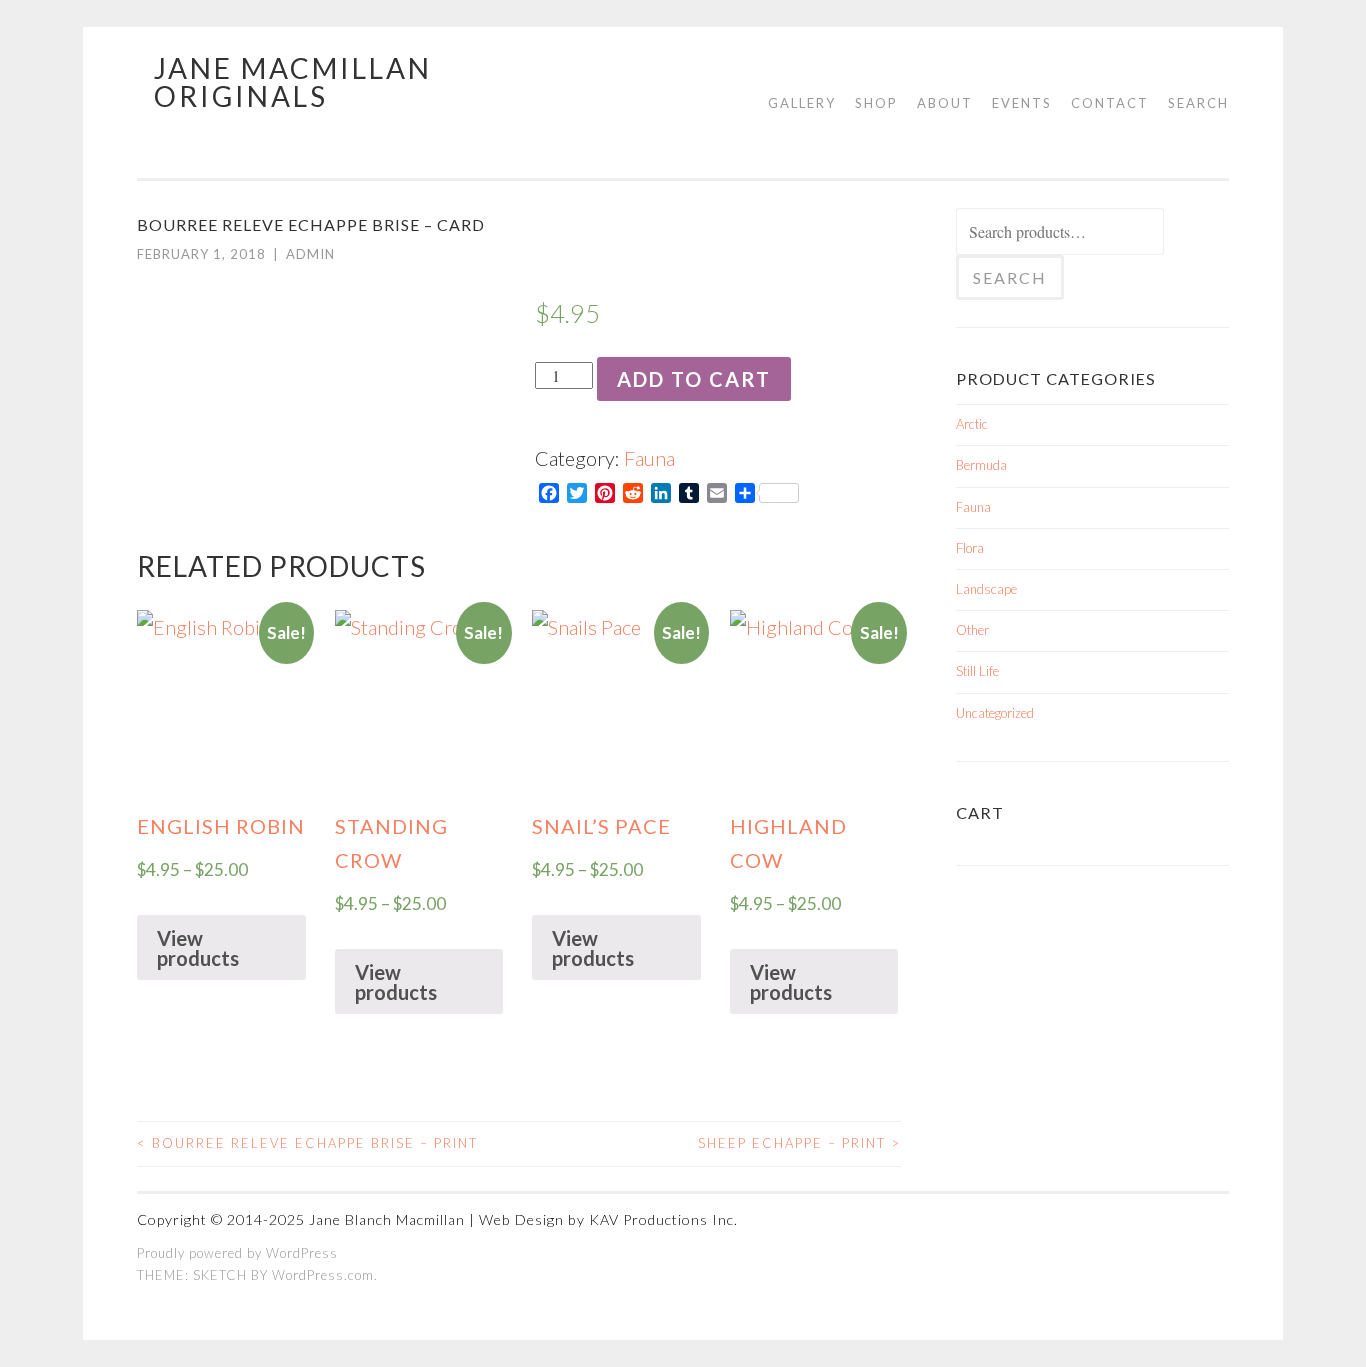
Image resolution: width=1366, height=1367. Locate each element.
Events (1022, 103)
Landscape (986, 589)
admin (310, 254)
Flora (970, 548)
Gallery (802, 103)
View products (198, 948)
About (945, 103)
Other (972, 630)
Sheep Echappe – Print (799, 1143)
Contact (1110, 103)
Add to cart (694, 379)
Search (1198, 103)
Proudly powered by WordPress (237, 1253)
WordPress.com (323, 1275)
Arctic (972, 424)
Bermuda (981, 465)
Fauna (649, 458)
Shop (876, 103)
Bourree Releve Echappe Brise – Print (307, 1143)
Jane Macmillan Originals (293, 82)
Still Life (977, 671)
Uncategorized (995, 713)
